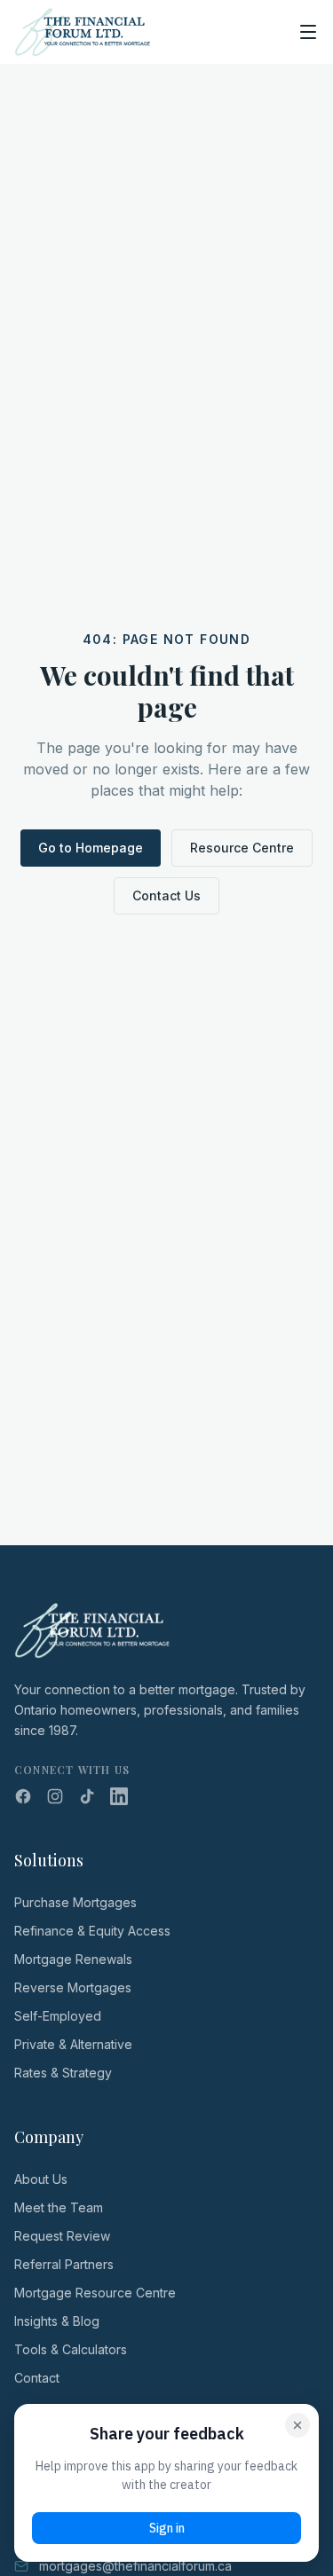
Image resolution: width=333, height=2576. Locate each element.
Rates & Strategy (63, 2073)
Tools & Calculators (71, 2349)
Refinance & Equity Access (92, 1931)
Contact (37, 2378)
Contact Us (166, 895)
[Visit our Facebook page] (23, 1796)
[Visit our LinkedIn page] (119, 1796)
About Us (41, 2179)
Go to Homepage (91, 848)
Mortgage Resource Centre (95, 2293)
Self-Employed (58, 2016)
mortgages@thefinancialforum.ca (135, 2566)
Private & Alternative (73, 2044)
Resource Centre (242, 848)
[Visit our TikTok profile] (87, 1796)
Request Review (62, 2236)
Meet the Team (59, 2207)
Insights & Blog (57, 2321)
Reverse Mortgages (73, 1987)
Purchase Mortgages (75, 1902)
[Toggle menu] (308, 32)
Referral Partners (64, 2264)
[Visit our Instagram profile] (55, 1796)
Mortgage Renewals (73, 1959)
